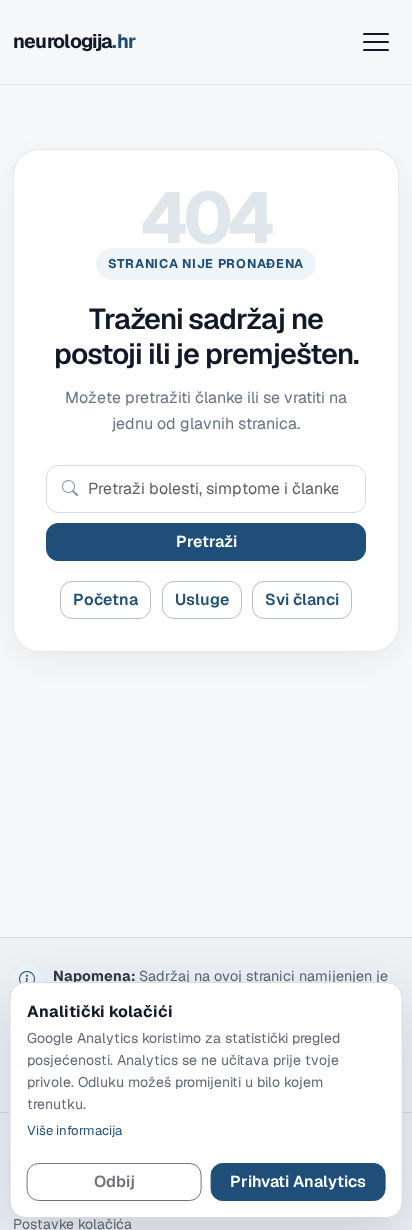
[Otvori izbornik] (376, 42)
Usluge (202, 599)
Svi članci (302, 599)
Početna (105, 599)
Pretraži (206, 541)
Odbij (114, 1181)
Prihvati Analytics (298, 1181)
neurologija (74, 41)
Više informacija (74, 1130)
